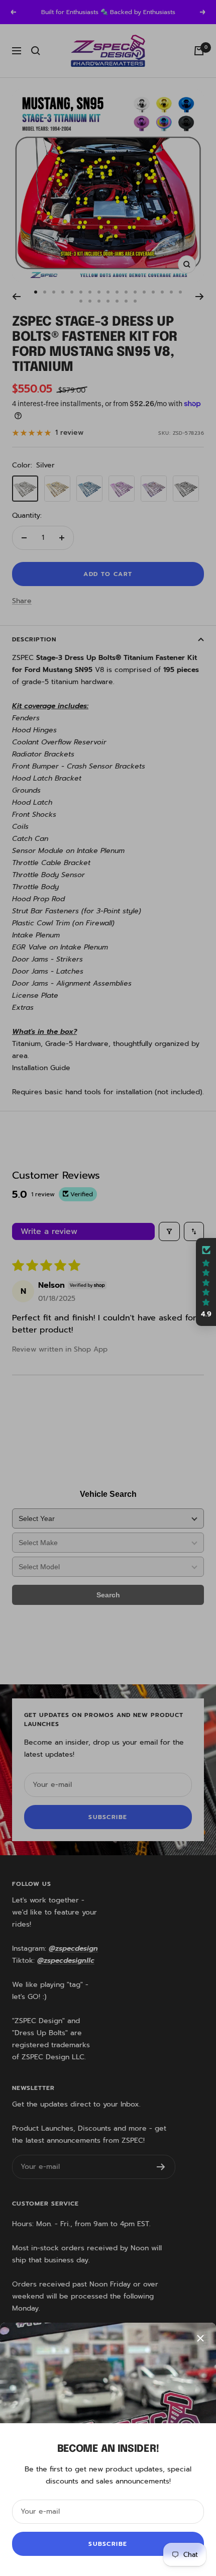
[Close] (200, 2338)
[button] (206, 1282)
